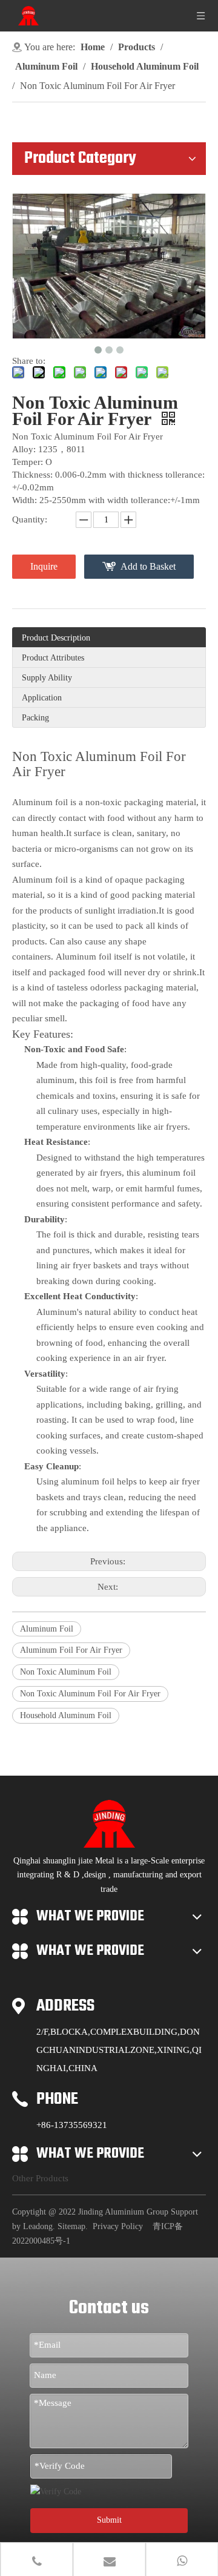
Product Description (56, 638)
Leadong (38, 2226)
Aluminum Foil (47, 1629)
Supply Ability (47, 678)
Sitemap (71, 2226)
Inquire (44, 566)
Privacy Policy (118, 2226)
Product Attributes (53, 658)
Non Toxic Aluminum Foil (66, 1672)
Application (42, 698)
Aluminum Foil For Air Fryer (71, 1650)
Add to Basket (148, 566)
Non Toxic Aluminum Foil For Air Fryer (90, 1694)
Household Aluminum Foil (66, 1715)
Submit (109, 2520)
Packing (35, 718)
